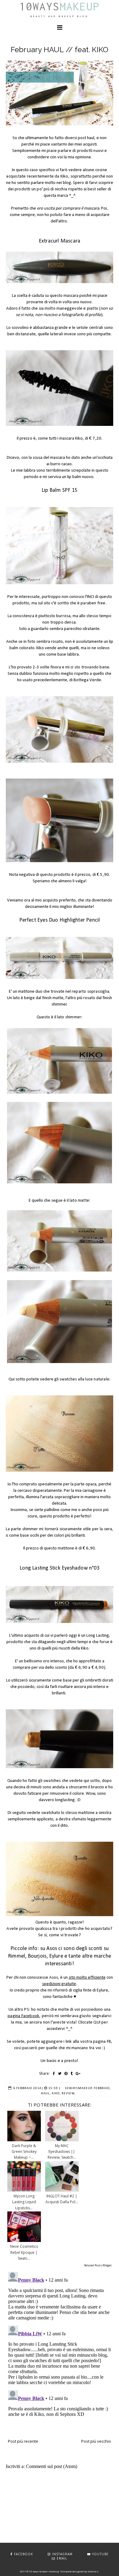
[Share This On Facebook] (54, 2073)
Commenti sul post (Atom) (52, 2466)
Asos (52, 1949)
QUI (97, 2022)
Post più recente (23, 2441)
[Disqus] (60, 2346)
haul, (46, 2094)
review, (69, 2094)
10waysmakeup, (79, 2088)
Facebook (23, 2554)
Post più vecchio (96, 2441)
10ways (60, 6)
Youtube (100, 2554)
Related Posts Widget (98, 2265)
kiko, (56, 2094)
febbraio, (102, 2088)
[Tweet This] (60, 2073)
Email (62, 2558)
